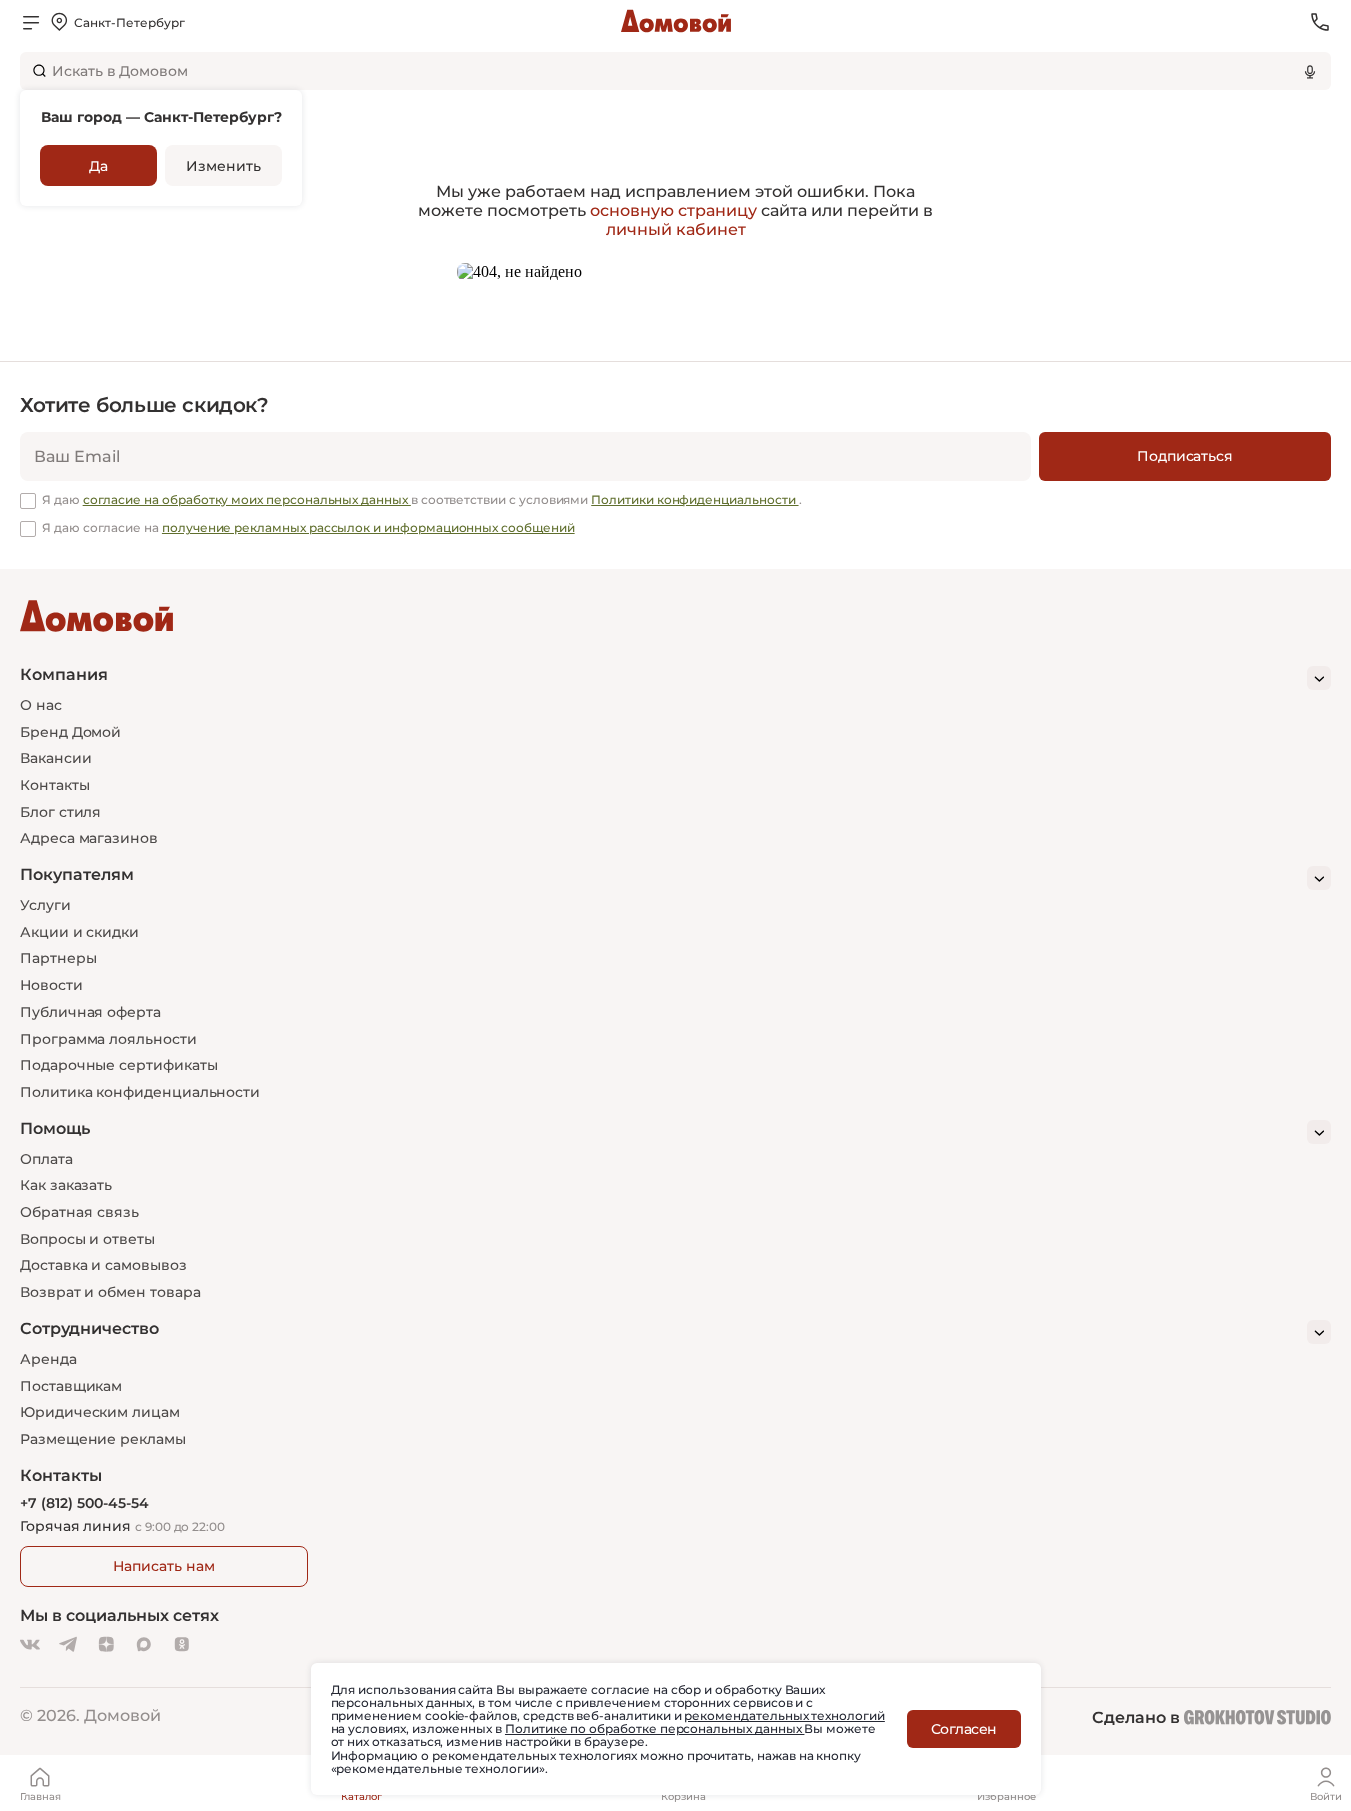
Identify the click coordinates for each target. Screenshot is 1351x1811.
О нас (41, 705)
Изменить (223, 166)
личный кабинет (676, 229)
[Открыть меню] (31, 22)
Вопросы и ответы (87, 1239)
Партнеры (58, 958)
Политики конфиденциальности (694, 499)
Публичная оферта (90, 1012)
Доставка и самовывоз (103, 1265)
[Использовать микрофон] (1310, 71)
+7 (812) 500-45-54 (84, 1503)
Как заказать (66, 1185)
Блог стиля (60, 812)
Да (98, 166)
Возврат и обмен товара (110, 1292)
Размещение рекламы (103, 1439)
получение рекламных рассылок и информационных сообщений (368, 527)
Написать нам (163, 1566)
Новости (51, 985)
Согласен (964, 1729)
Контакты (54, 785)
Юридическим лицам (100, 1412)
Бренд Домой (70, 732)
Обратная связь (79, 1212)
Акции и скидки (79, 932)
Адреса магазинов (89, 838)
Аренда (48, 1359)
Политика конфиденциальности (140, 1092)
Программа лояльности (108, 1039)
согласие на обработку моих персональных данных (247, 499)
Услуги (45, 905)
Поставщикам (71, 1386)
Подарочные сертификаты (118, 1065)
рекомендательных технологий (784, 1715)
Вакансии (55, 758)
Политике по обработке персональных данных (654, 1728)
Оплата (46, 1159)
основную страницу (673, 210)
